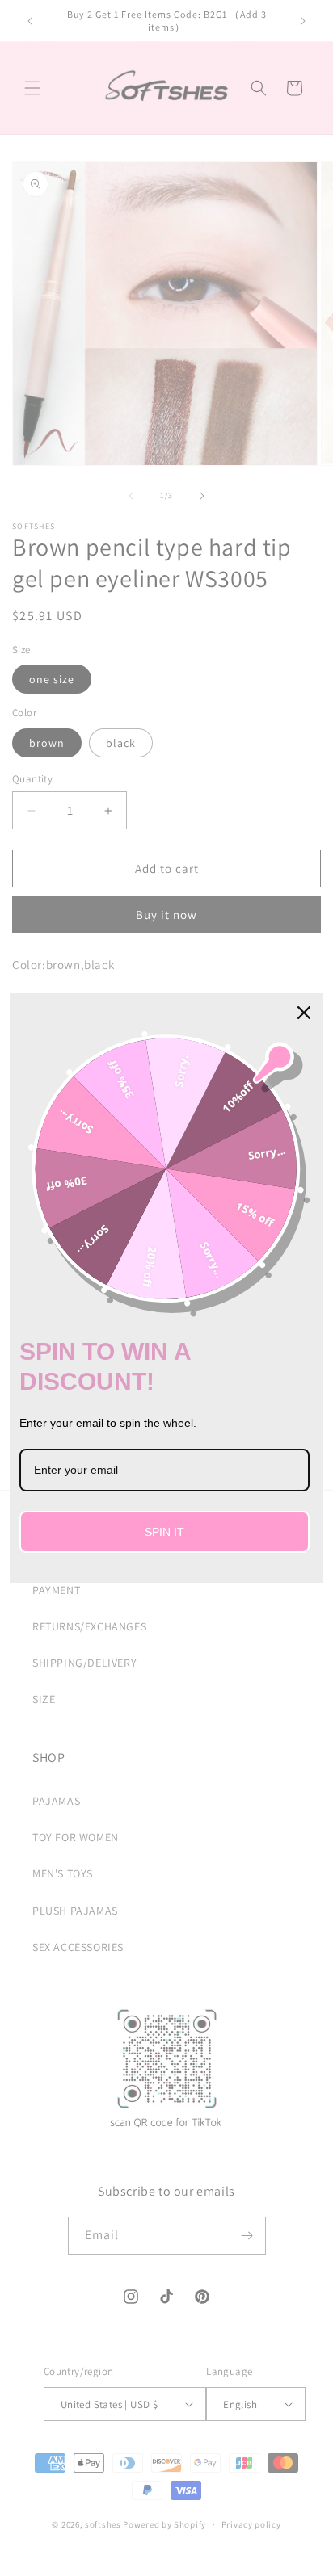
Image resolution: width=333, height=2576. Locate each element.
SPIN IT (164, 1532)
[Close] (304, 1013)
